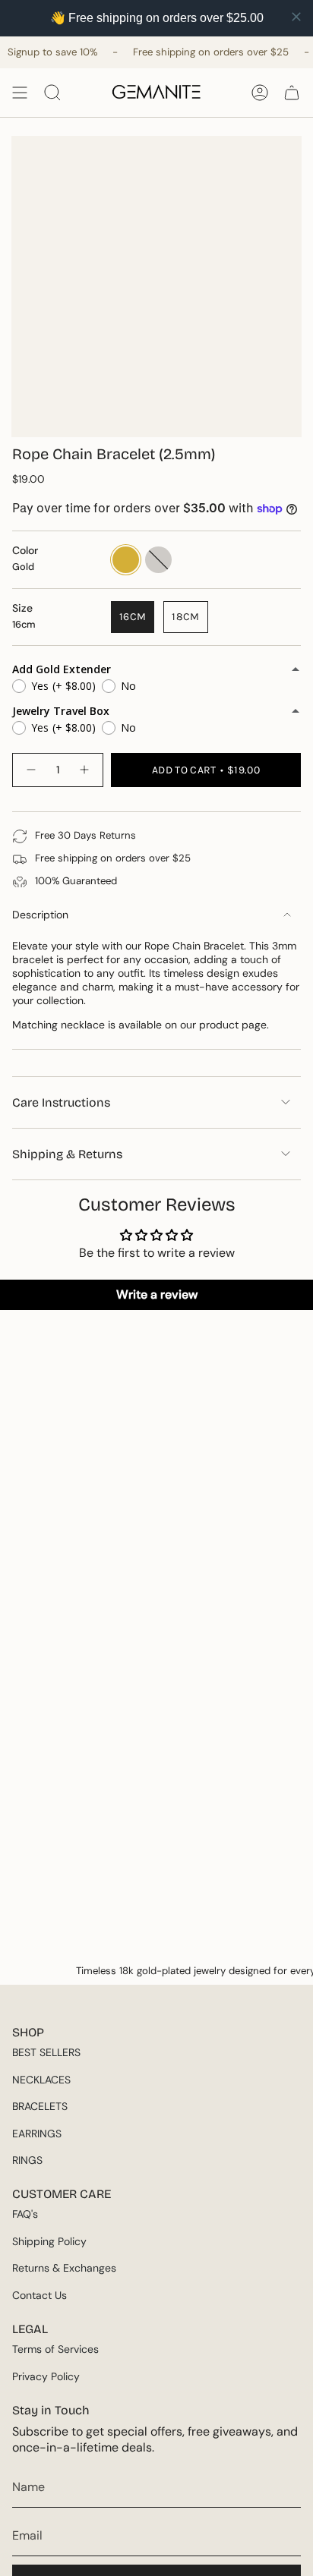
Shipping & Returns (67, 1154)
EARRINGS (37, 2134)
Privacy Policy (46, 2376)
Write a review (157, 1294)
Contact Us (40, 2295)
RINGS (27, 2160)
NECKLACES (41, 2080)
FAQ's (25, 2214)
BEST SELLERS (46, 2052)
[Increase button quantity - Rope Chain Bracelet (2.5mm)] (85, 770)
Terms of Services (55, 2349)
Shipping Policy (49, 2241)
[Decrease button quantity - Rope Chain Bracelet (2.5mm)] (30, 770)
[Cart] (292, 93)
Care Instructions (61, 1102)
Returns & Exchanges (64, 2268)
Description (40, 915)
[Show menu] (20, 93)
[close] (296, 17)
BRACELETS (40, 2106)
